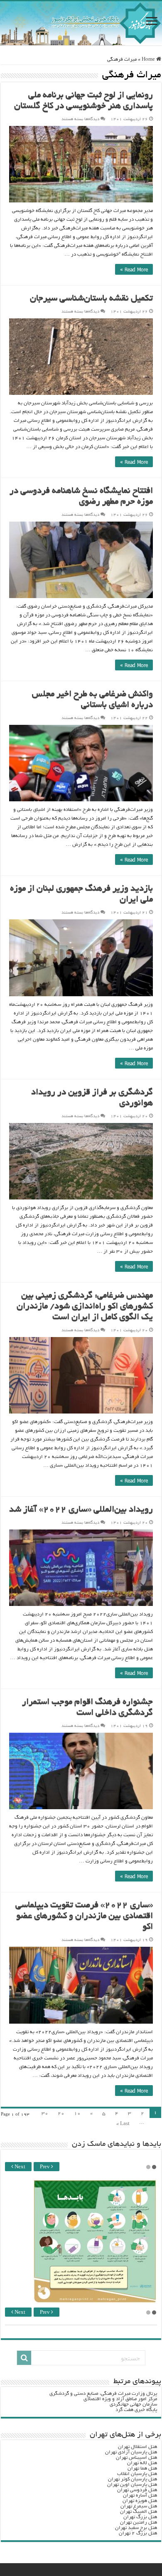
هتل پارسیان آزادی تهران (131, 2452)
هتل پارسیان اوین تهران (132, 2485)
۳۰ (45, 2114)
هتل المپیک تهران (139, 2512)
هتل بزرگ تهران (140, 2517)
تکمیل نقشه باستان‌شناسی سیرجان (91, 299)
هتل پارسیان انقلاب (137, 2474)
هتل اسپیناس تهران (136, 2458)
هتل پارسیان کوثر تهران (133, 2479)
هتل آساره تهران (140, 2496)
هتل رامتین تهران (139, 2523)
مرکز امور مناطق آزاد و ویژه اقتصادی (120, 2399)
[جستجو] (24, 2358)
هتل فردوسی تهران (137, 2490)
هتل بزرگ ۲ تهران (138, 2533)
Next (19, 2167)
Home (149, 60)
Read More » (134, 269)
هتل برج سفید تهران (136, 2528)
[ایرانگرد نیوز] (81, 23)
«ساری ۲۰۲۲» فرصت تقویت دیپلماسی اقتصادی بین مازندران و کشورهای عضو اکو (84, 1917)
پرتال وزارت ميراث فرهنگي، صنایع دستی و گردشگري (103, 2394)
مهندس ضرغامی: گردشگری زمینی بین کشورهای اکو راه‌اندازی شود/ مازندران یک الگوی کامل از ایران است (85, 1307)
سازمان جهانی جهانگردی (133, 2405)
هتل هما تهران (142, 2469)
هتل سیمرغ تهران (139, 2506)
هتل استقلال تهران (137, 2447)
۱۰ (77, 2114)
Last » (123, 2124)
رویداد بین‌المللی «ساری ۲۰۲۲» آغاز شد (81, 1510)
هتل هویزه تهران (140, 2501)
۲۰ (61, 2114)
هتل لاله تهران (142, 2463)
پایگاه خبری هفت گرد (136, 2410)
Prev (45, 2167)
